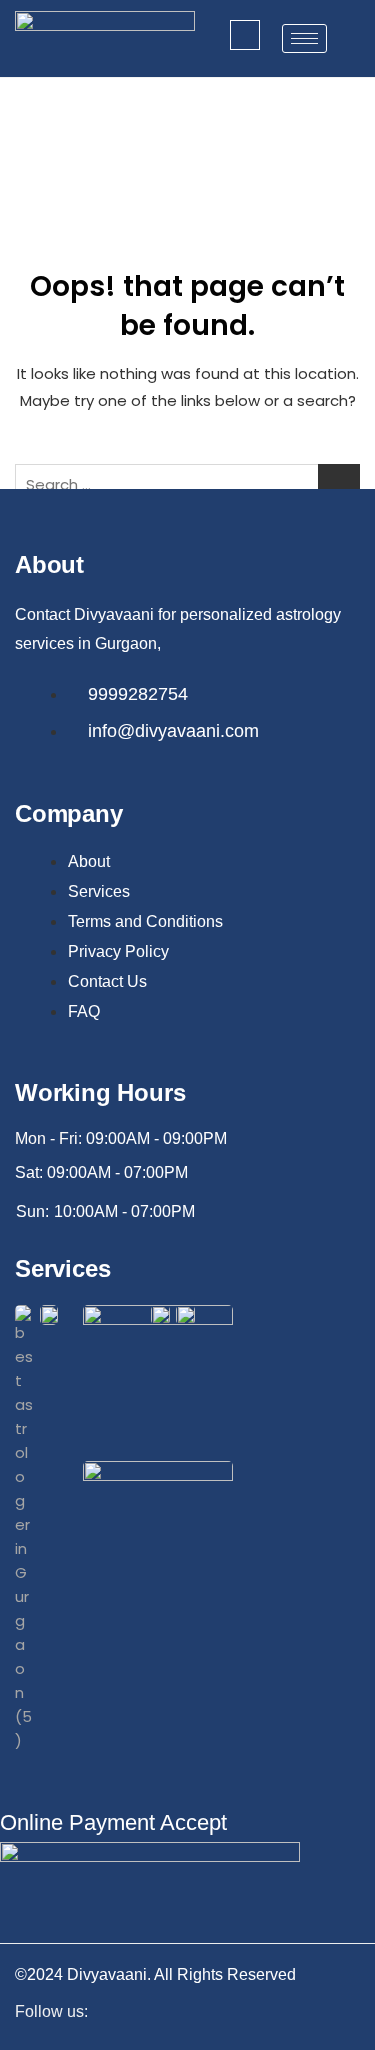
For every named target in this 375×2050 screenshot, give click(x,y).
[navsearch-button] (245, 35)
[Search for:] (187, 485)
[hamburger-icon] (304, 38)
